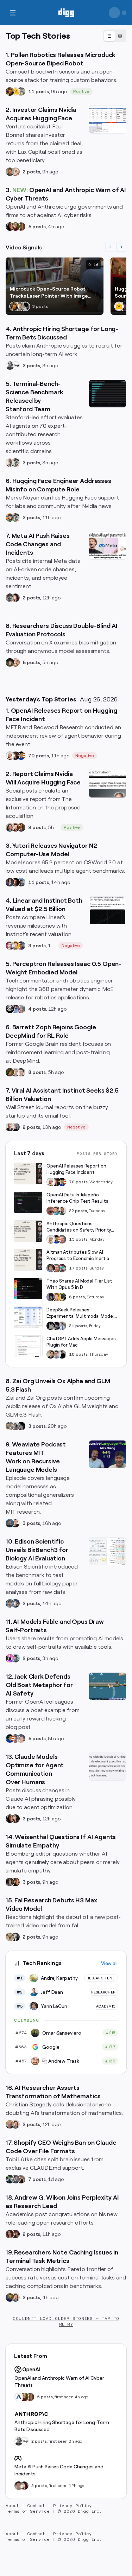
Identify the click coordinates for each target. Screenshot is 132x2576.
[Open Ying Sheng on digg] (15, 1426)
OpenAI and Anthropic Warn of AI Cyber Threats (59, 2381)
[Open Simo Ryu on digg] (10, 1937)
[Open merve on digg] (10, 517)
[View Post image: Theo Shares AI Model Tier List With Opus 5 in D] (28, 1289)
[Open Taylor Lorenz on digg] (15, 1819)
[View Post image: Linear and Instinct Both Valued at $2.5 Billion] (108, 910)
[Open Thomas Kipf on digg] (15, 1072)
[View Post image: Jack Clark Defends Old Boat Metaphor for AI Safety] (108, 1686)
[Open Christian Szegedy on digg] (10, 2124)
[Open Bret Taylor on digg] (10, 1127)
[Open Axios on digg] (19, 2397)
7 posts (37, 2179)
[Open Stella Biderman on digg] (10, 662)
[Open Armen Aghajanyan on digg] (15, 1009)
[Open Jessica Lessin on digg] (21, 827)
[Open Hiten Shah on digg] (21, 946)
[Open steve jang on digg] (15, 1937)
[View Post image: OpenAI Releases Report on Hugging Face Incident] (28, 1173)
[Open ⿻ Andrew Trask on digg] (15, 662)
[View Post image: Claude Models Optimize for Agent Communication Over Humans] (108, 1767)
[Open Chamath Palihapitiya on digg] (21, 2179)
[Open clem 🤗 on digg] (20, 306)
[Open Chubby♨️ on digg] (125, 306)
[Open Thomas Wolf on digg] (10, 91)
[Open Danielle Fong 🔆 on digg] (10, 227)
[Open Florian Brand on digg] (15, 463)
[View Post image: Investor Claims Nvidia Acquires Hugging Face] (108, 120)
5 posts (37, 227)
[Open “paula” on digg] (21, 227)
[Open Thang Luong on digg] (21, 1072)
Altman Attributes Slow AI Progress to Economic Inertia (78, 1255)
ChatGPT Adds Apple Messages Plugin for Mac (81, 1342)
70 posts (39, 756)
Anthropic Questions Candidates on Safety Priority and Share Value (79, 1227)
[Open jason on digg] (62, 1354)
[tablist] (115, 36)
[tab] (109, 36)
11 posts (39, 91)
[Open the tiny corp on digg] (15, 365)
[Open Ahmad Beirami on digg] (10, 2297)
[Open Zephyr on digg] (21, 1426)
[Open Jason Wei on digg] (10, 1072)
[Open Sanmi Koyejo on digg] (10, 463)
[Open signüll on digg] (10, 365)
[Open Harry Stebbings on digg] (10, 172)
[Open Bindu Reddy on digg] (15, 598)
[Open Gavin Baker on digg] (62, 1211)
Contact (36, 2506)
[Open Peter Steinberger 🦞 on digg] (10, 946)
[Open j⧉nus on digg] (10, 1658)
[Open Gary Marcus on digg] (62, 1239)
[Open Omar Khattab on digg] (10, 1523)
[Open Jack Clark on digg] (15, 1738)
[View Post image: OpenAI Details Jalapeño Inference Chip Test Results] (28, 1202)
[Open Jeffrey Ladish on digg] (15, 227)
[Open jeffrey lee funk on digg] (19, 2486)
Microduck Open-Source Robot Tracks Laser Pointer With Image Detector (49, 293)
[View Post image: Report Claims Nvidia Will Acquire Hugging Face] (108, 784)
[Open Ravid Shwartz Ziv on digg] (10, 1603)
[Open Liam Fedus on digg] (56, 1211)
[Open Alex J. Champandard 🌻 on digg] (10, 598)
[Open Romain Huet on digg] (56, 1354)
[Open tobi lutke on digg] (10, 2179)
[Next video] (121, 247)
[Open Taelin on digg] (62, 1297)
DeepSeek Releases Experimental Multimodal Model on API (80, 1313)
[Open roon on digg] (21, 756)
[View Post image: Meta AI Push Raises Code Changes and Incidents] (108, 546)
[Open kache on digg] (51, 1326)
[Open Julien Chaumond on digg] (15, 2179)
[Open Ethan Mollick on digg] (62, 1268)
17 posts (78, 1268)
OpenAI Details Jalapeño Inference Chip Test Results (77, 1198)
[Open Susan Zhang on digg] (51, 1211)
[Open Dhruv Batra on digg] (15, 882)
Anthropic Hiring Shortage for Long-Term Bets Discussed (62, 2426)
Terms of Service (28, 2511)
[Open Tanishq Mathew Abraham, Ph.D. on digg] (62, 1326)
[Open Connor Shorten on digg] (15, 1523)
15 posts (78, 1239)
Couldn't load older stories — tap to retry (66, 2321)
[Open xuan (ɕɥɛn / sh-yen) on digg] (10, 1882)
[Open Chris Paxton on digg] (21, 1009)
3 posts (31, 463)
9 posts (37, 827)
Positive (81, 91)
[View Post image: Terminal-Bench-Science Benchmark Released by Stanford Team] (108, 394)
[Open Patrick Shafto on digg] (15, 2234)
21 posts (78, 1326)
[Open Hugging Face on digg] (15, 91)
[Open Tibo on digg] (51, 1354)
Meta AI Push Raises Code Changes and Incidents (59, 2470)
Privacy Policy (73, 2506)
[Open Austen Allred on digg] (15, 946)
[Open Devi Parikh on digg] (10, 882)
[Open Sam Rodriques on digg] (15, 1603)
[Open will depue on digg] (25, 306)
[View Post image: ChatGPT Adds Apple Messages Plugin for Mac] (28, 1346)
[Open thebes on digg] (15, 1658)
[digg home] (66, 13)
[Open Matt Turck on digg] (15, 827)
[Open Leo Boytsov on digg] (10, 827)
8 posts (37, 1072)
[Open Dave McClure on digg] (15, 172)
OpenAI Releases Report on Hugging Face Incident (76, 1169)
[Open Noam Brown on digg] (15, 756)
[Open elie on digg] (21, 1738)
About (12, 2506)
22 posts (78, 1211)
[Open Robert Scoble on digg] (10, 1009)
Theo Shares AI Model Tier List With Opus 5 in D (79, 1284)
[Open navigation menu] (13, 13)
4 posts (37, 1009)
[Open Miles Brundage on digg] (10, 756)
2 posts (31, 172)
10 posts (78, 1354)
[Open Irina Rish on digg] (10, 2234)
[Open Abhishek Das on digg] (21, 882)
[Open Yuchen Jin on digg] (21, 91)
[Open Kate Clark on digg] (15, 1127)
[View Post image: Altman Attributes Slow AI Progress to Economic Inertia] (28, 1260)
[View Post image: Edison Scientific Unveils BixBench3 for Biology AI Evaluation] (108, 1551)
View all (109, 1963)
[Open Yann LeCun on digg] (51, 1268)
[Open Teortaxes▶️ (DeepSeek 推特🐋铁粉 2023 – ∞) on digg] (51, 1297)
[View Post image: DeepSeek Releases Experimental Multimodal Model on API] (28, 1317)
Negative (85, 756)
